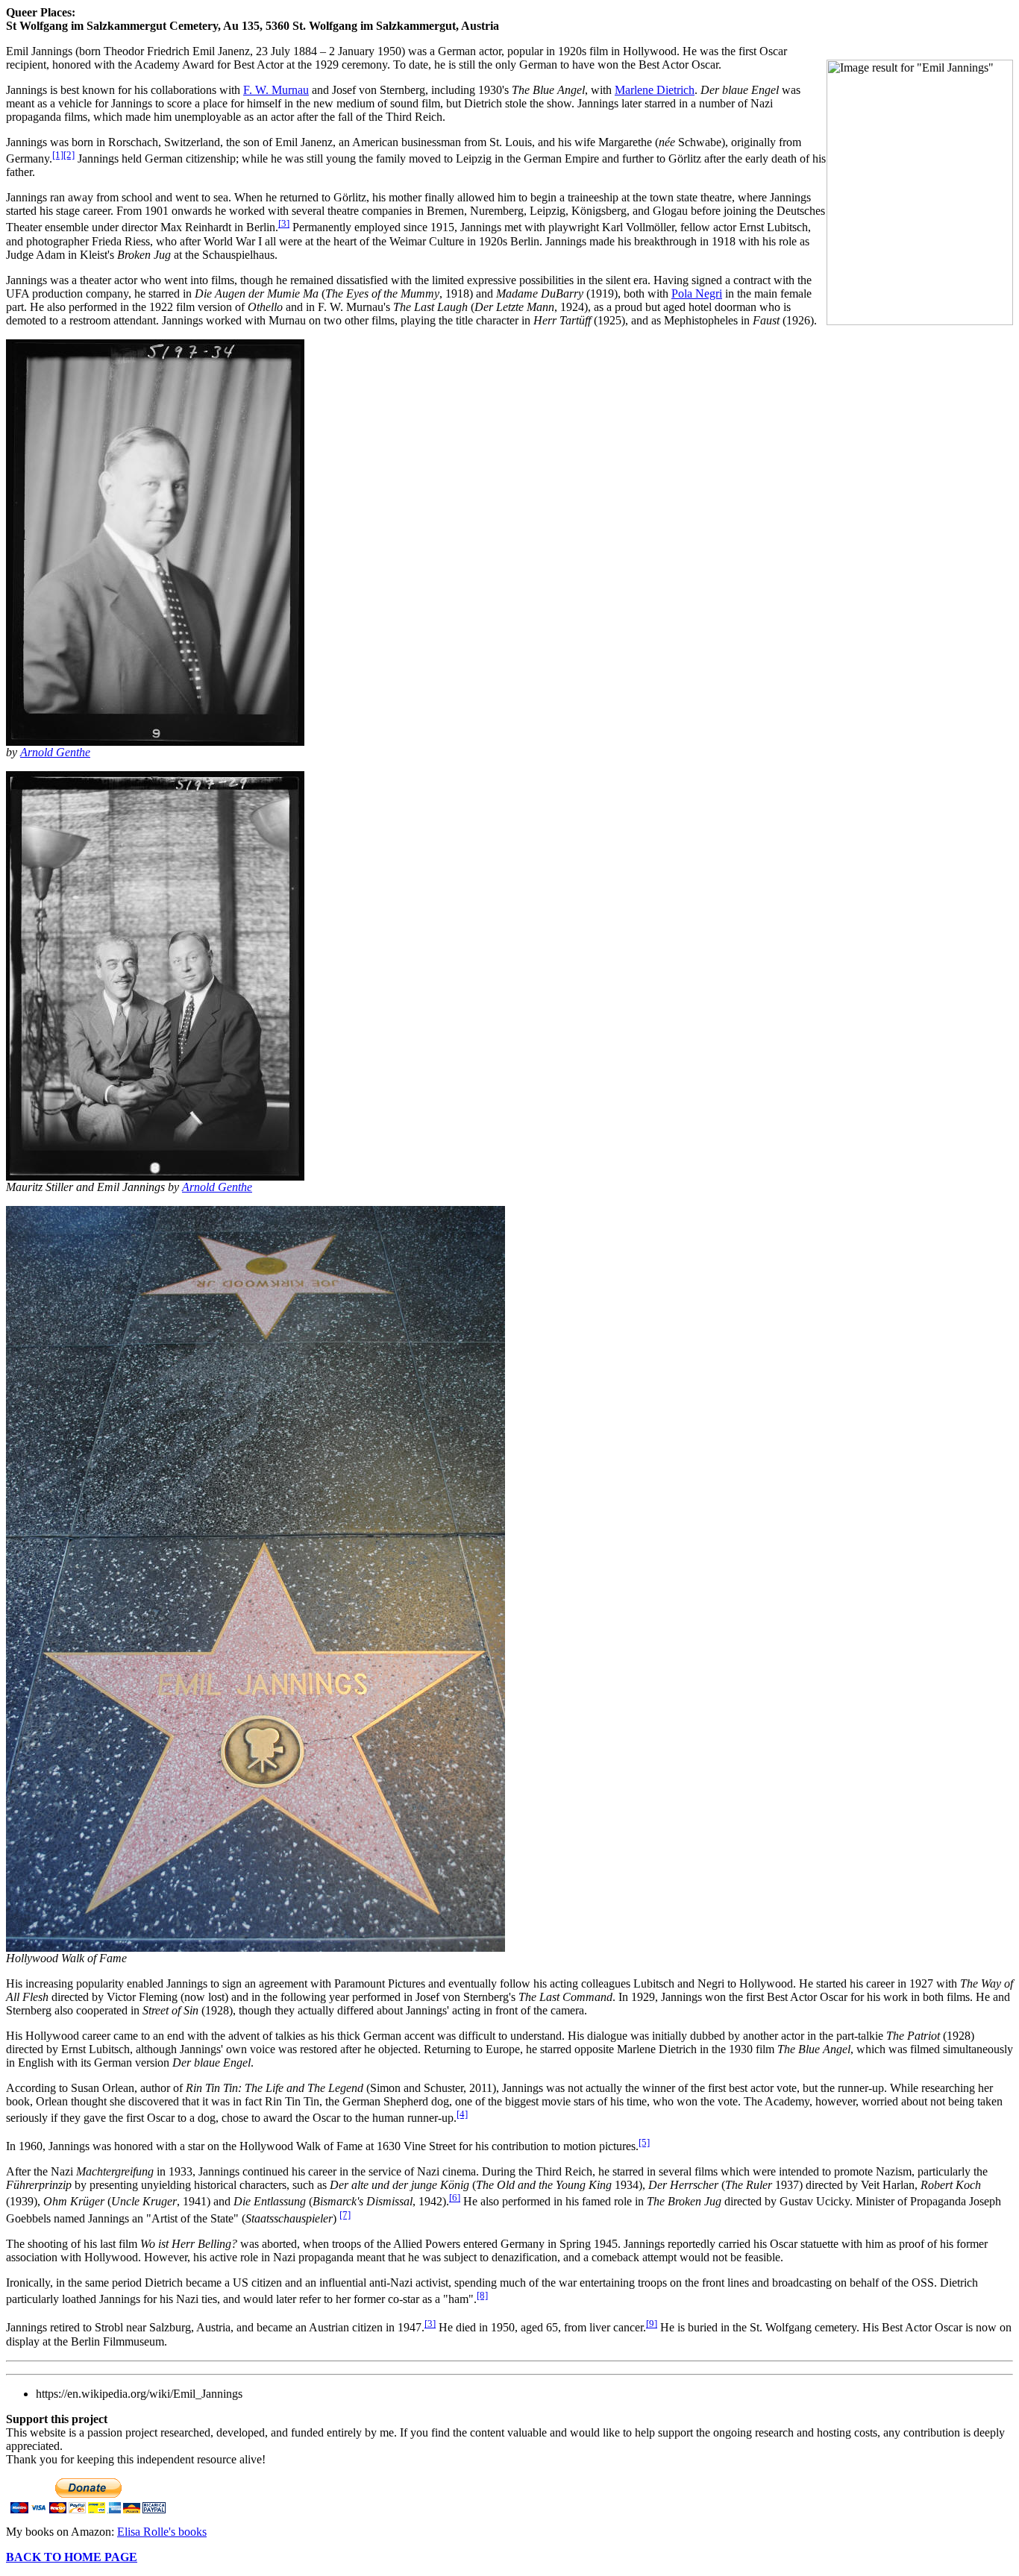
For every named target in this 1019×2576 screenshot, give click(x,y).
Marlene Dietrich (655, 90)
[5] (644, 2142)
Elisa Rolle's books (162, 2532)
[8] (482, 2295)
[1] (58, 155)
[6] (455, 2198)
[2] (69, 155)
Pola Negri (697, 293)
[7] (345, 2215)
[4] (462, 2114)
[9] (652, 2324)
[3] (284, 223)
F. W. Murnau (276, 90)
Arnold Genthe (217, 1187)
